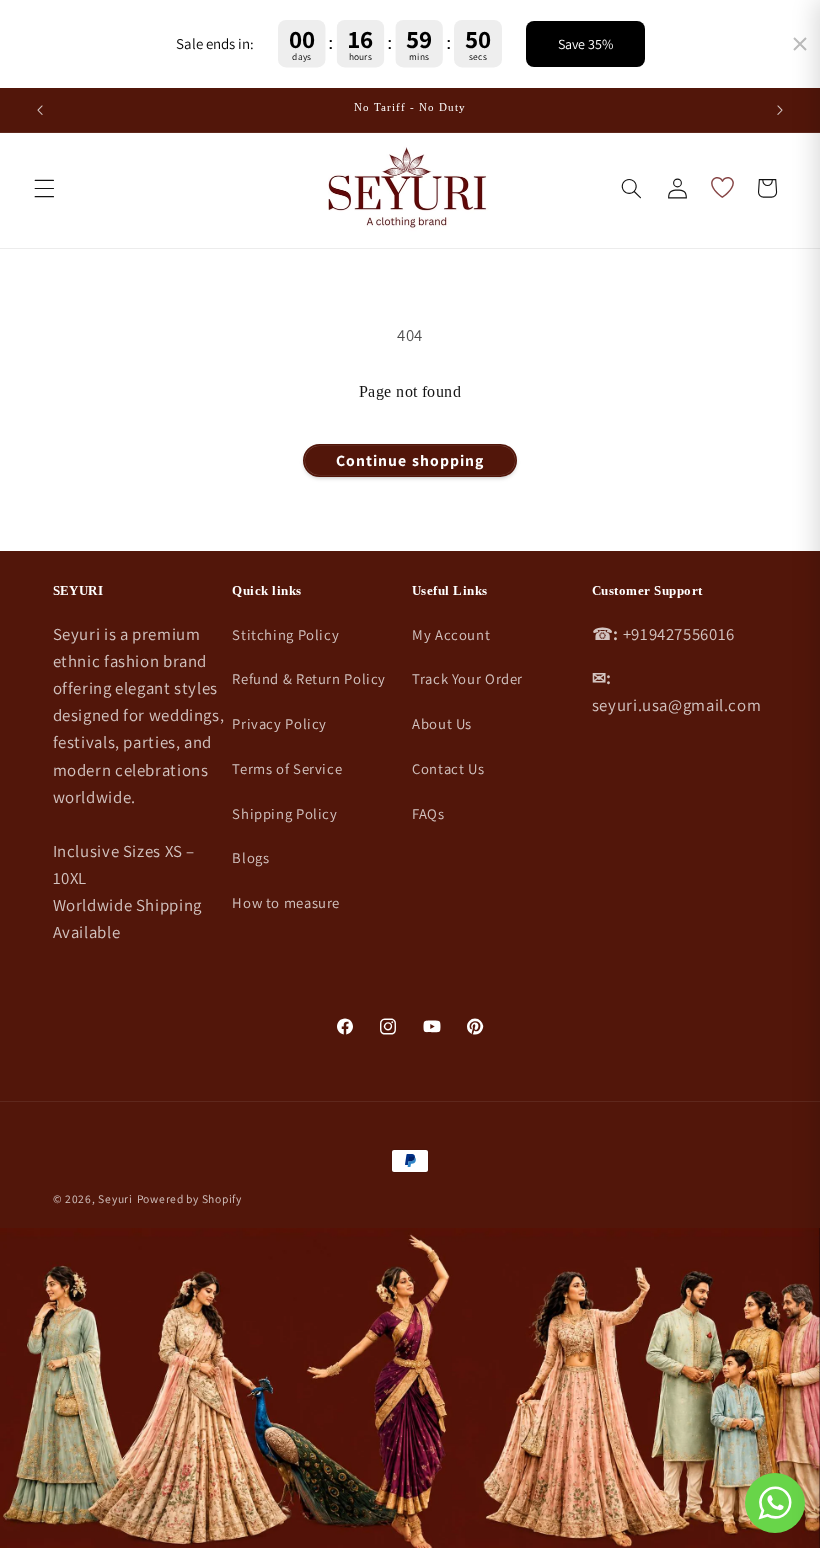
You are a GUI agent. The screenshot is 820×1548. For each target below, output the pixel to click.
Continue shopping (410, 460)
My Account (451, 634)
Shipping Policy (284, 813)
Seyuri (115, 1198)
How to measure (286, 902)
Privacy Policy (279, 723)
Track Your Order (467, 678)
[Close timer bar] (800, 44)
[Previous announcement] (40, 110)
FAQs (428, 813)
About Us (442, 723)
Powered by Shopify (189, 1198)
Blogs (250, 857)
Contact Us (448, 768)
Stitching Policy (285, 634)
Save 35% (585, 44)
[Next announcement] (780, 110)
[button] (44, 188)
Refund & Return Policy (309, 678)
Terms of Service (287, 768)
